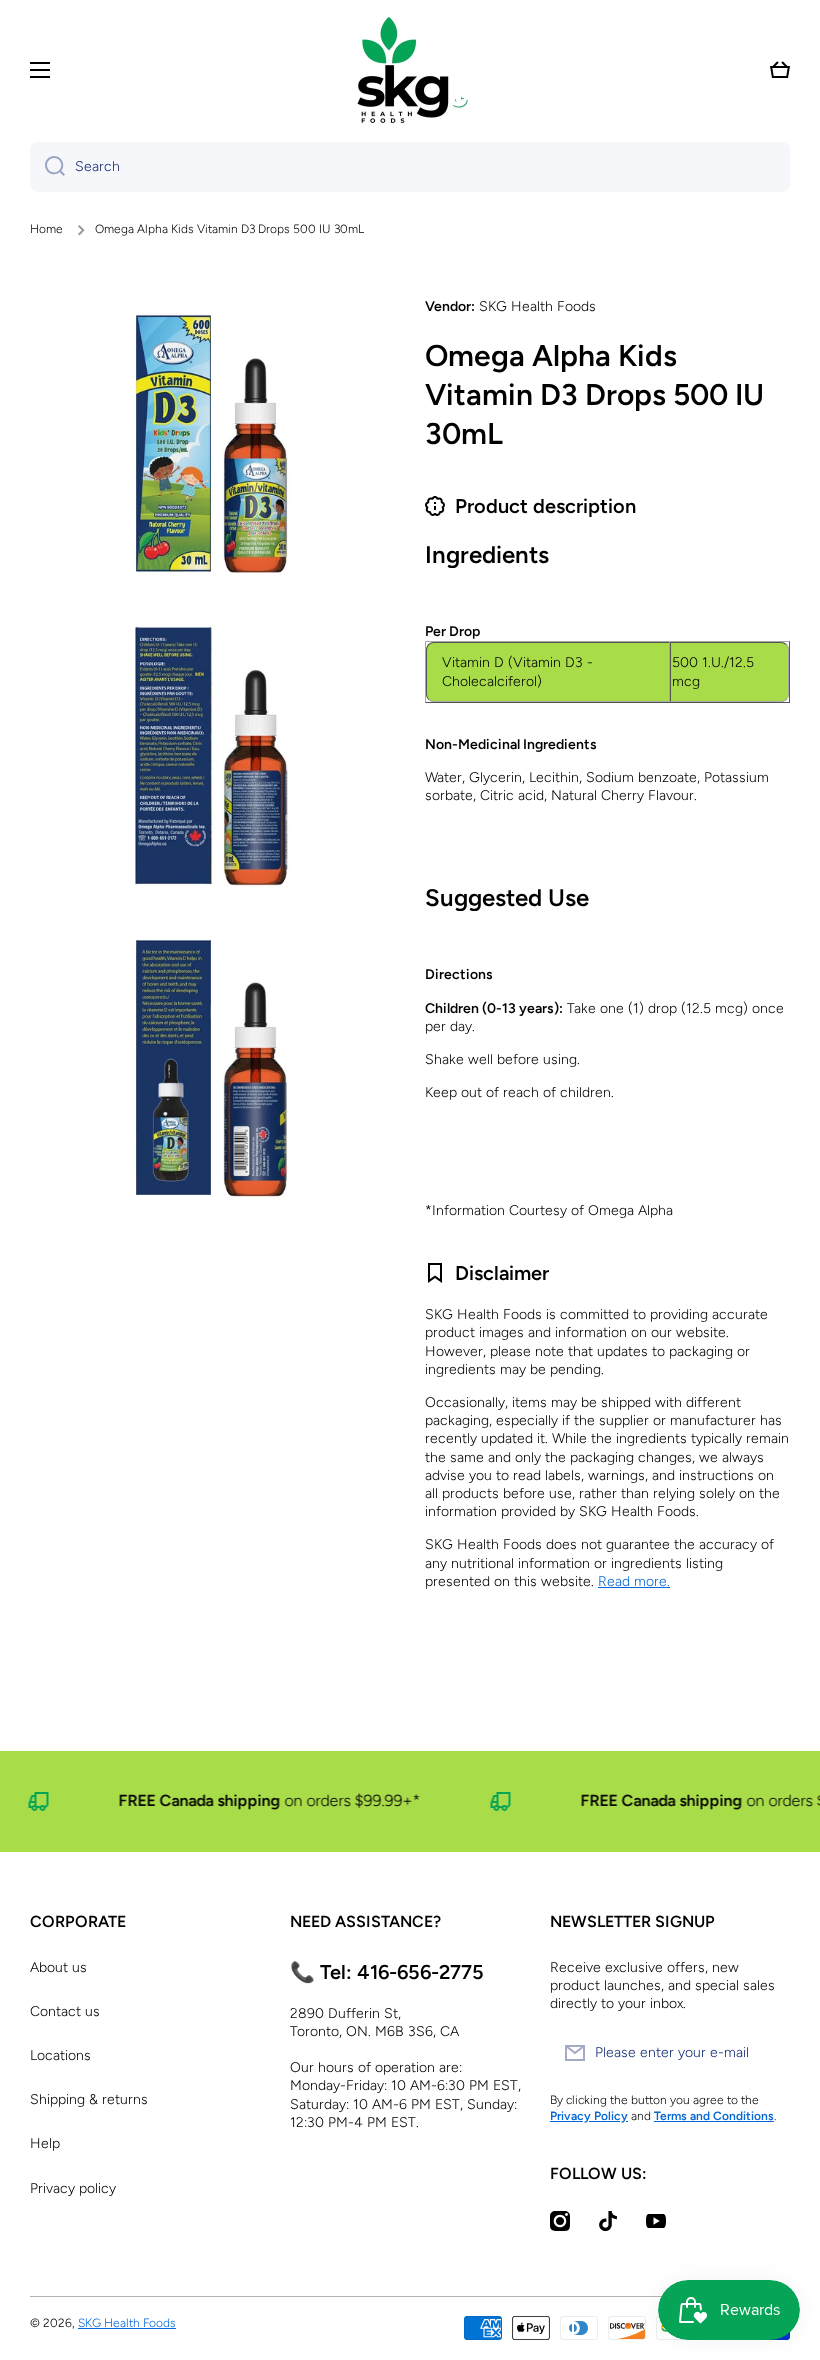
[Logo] (410, 70)
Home (46, 229)
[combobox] (410, 167)
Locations (60, 2055)
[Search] (47, 167)
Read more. (634, 1581)
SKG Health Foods (127, 2323)
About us (58, 1967)
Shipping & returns (89, 2099)
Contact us (65, 2011)
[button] (780, 70)
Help (45, 2143)
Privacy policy (73, 2188)
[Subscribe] (765, 2053)
